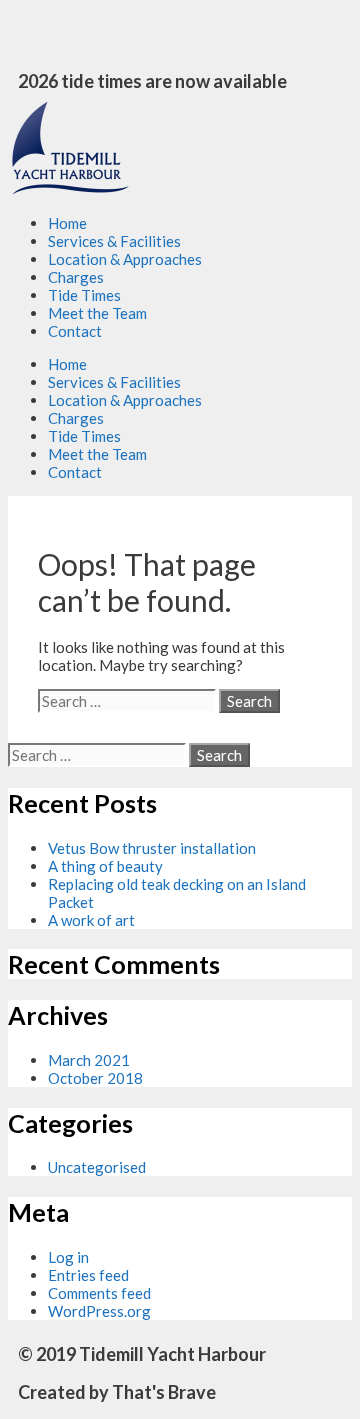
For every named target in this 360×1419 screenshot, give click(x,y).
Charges (76, 277)
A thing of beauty (105, 866)
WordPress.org (99, 1311)
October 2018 (95, 1078)
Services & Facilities (114, 241)
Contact (75, 331)
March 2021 (89, 1060)
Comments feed (99, 1293)
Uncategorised (97, 1167)
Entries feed (88, 1275)
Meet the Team (97, 313)
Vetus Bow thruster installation (152, 848)
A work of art (91, 920)
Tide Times (84, 295)
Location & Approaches (125, 259)
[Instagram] (86, 34)
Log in (68, 1257)
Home (67, 223)
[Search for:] (128, 701)
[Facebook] (33, 34)
